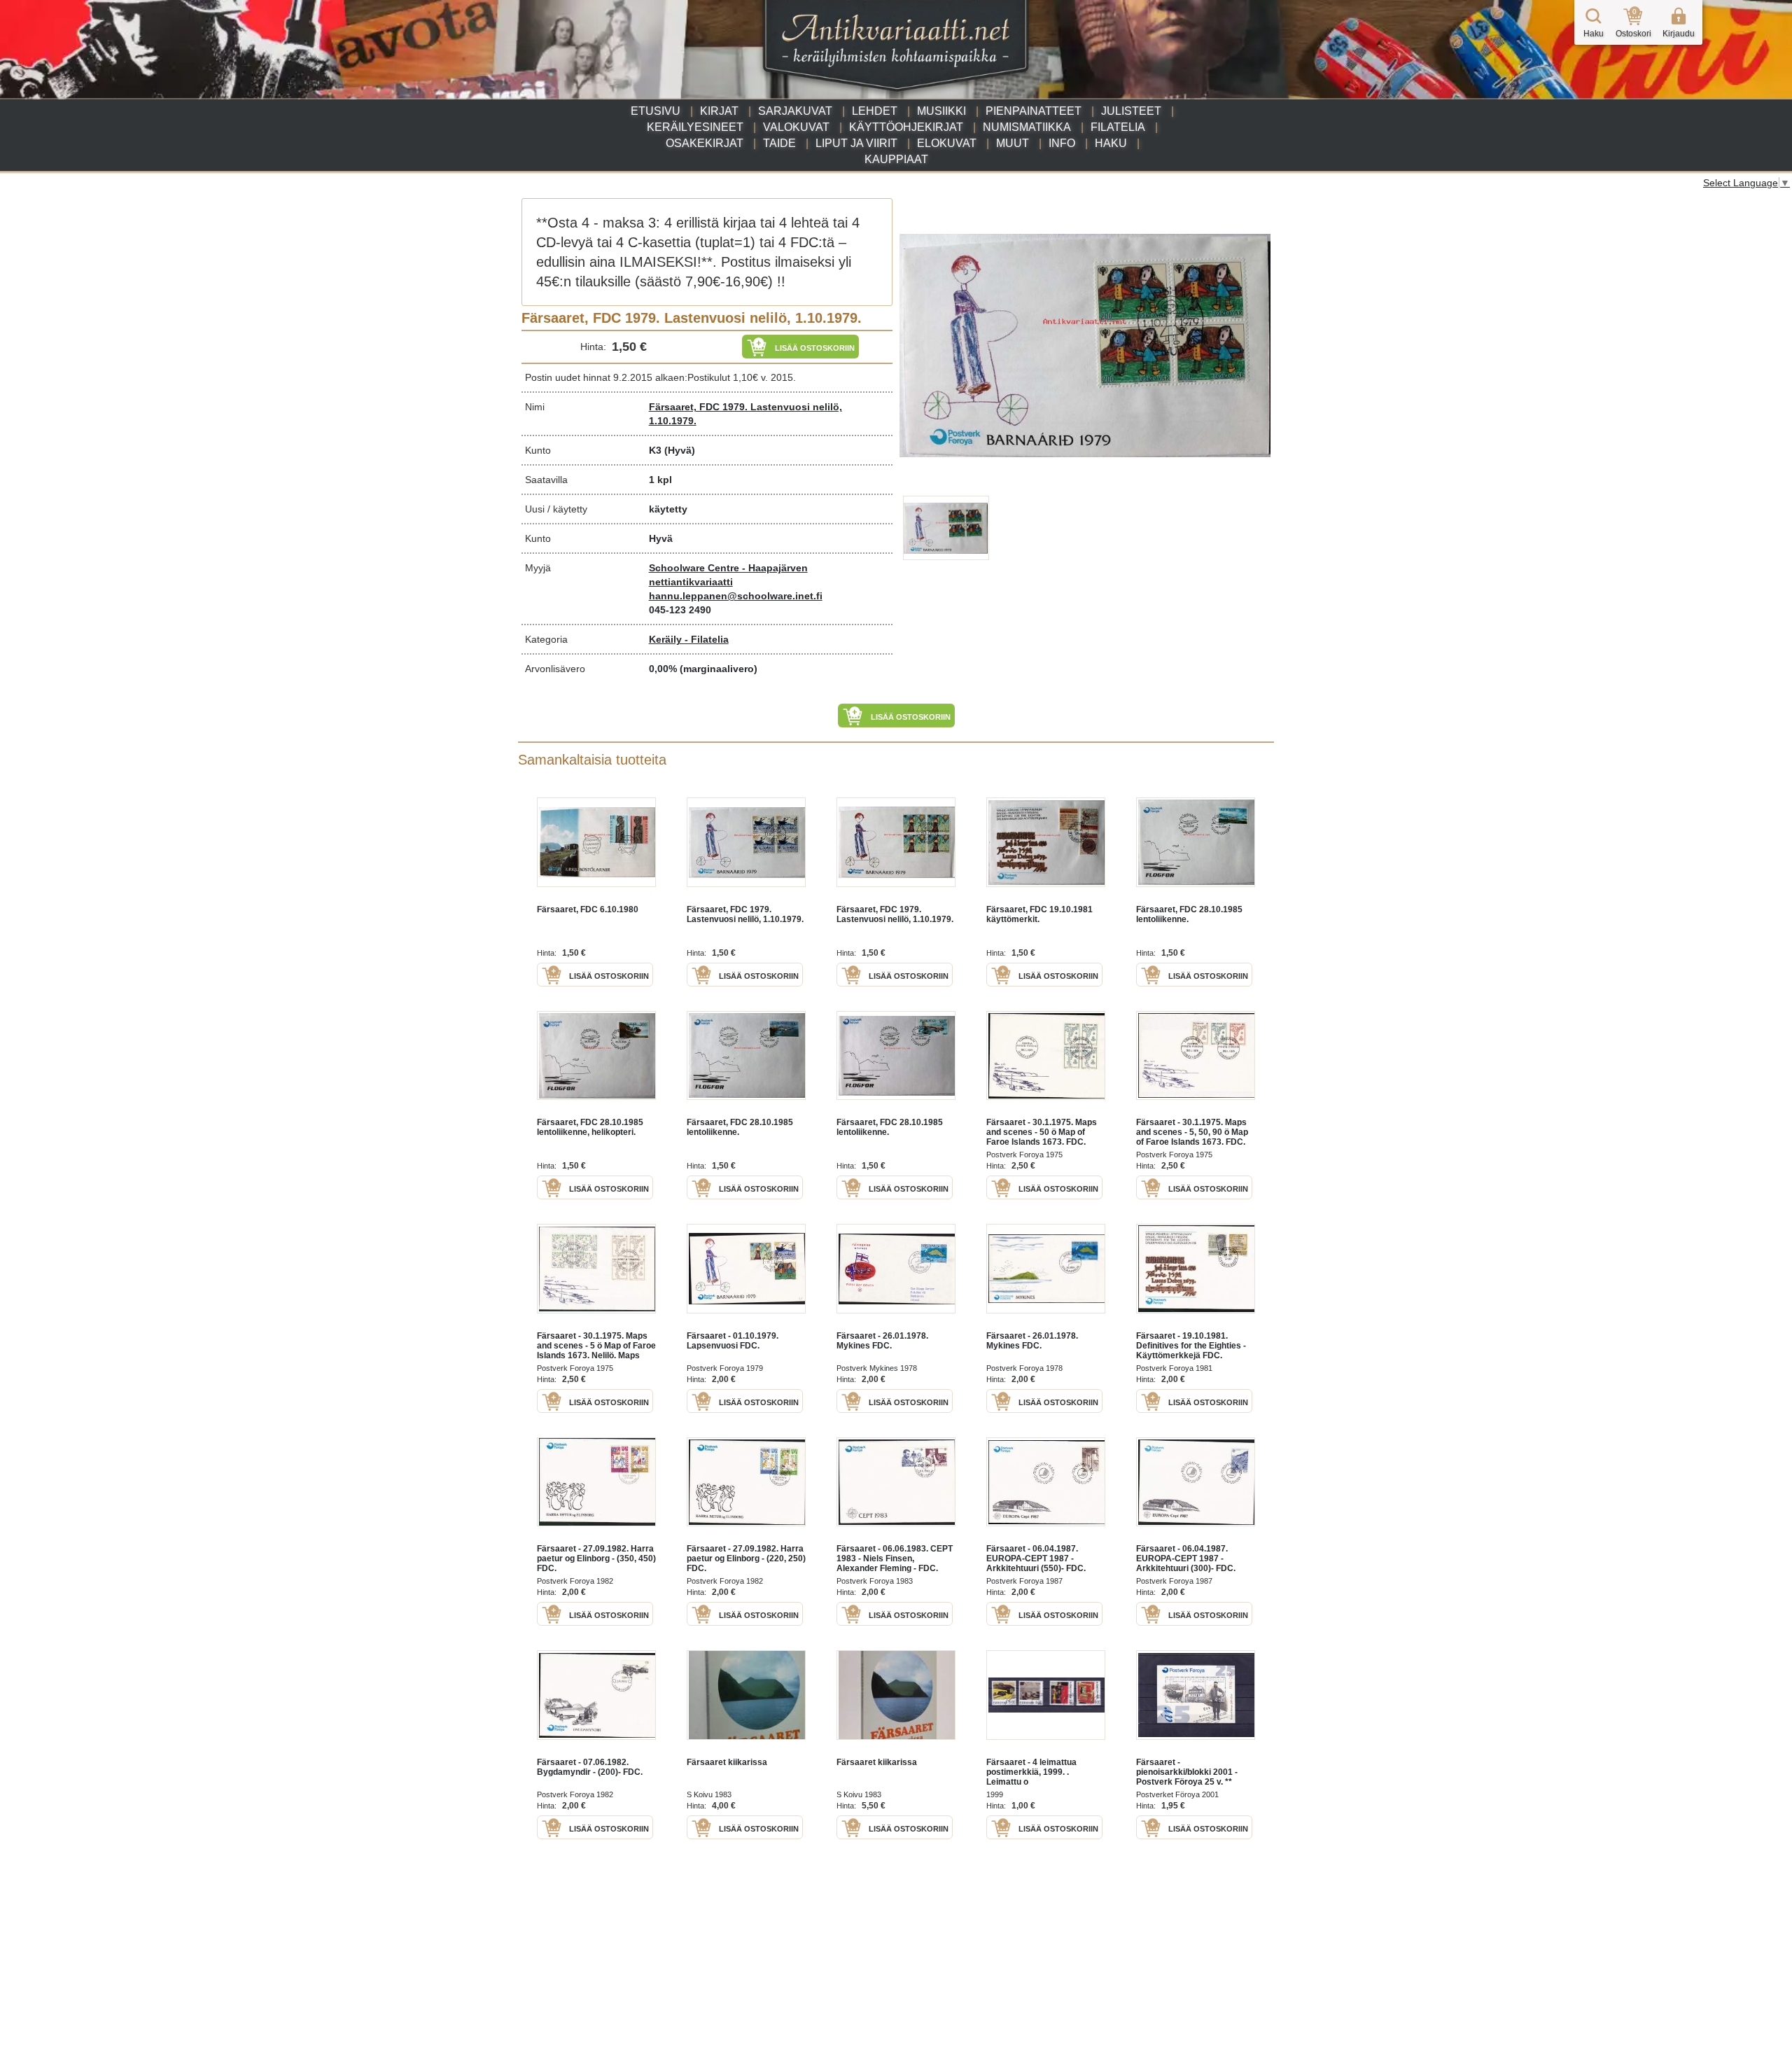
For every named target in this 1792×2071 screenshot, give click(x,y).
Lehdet (875, 111)
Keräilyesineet (695, 127)
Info (1062, 143)
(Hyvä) (680, 450)
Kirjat (719, 111)
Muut (1013, 143)
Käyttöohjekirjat (906, 127)
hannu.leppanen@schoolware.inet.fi (736, 596)
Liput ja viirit (856, 143)
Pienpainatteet (1034, 111)
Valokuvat (796, 127)
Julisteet (1131, 111)
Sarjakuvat (795, 111)
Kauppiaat (896, 159)
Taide (779, 143)
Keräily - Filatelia (689, 639)
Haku (1111, 143)
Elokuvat (947, 143)
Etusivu (656, 111)
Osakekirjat (705, 143)
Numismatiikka (1027, 127)
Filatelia (1118, 127)
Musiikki (941, 111)
